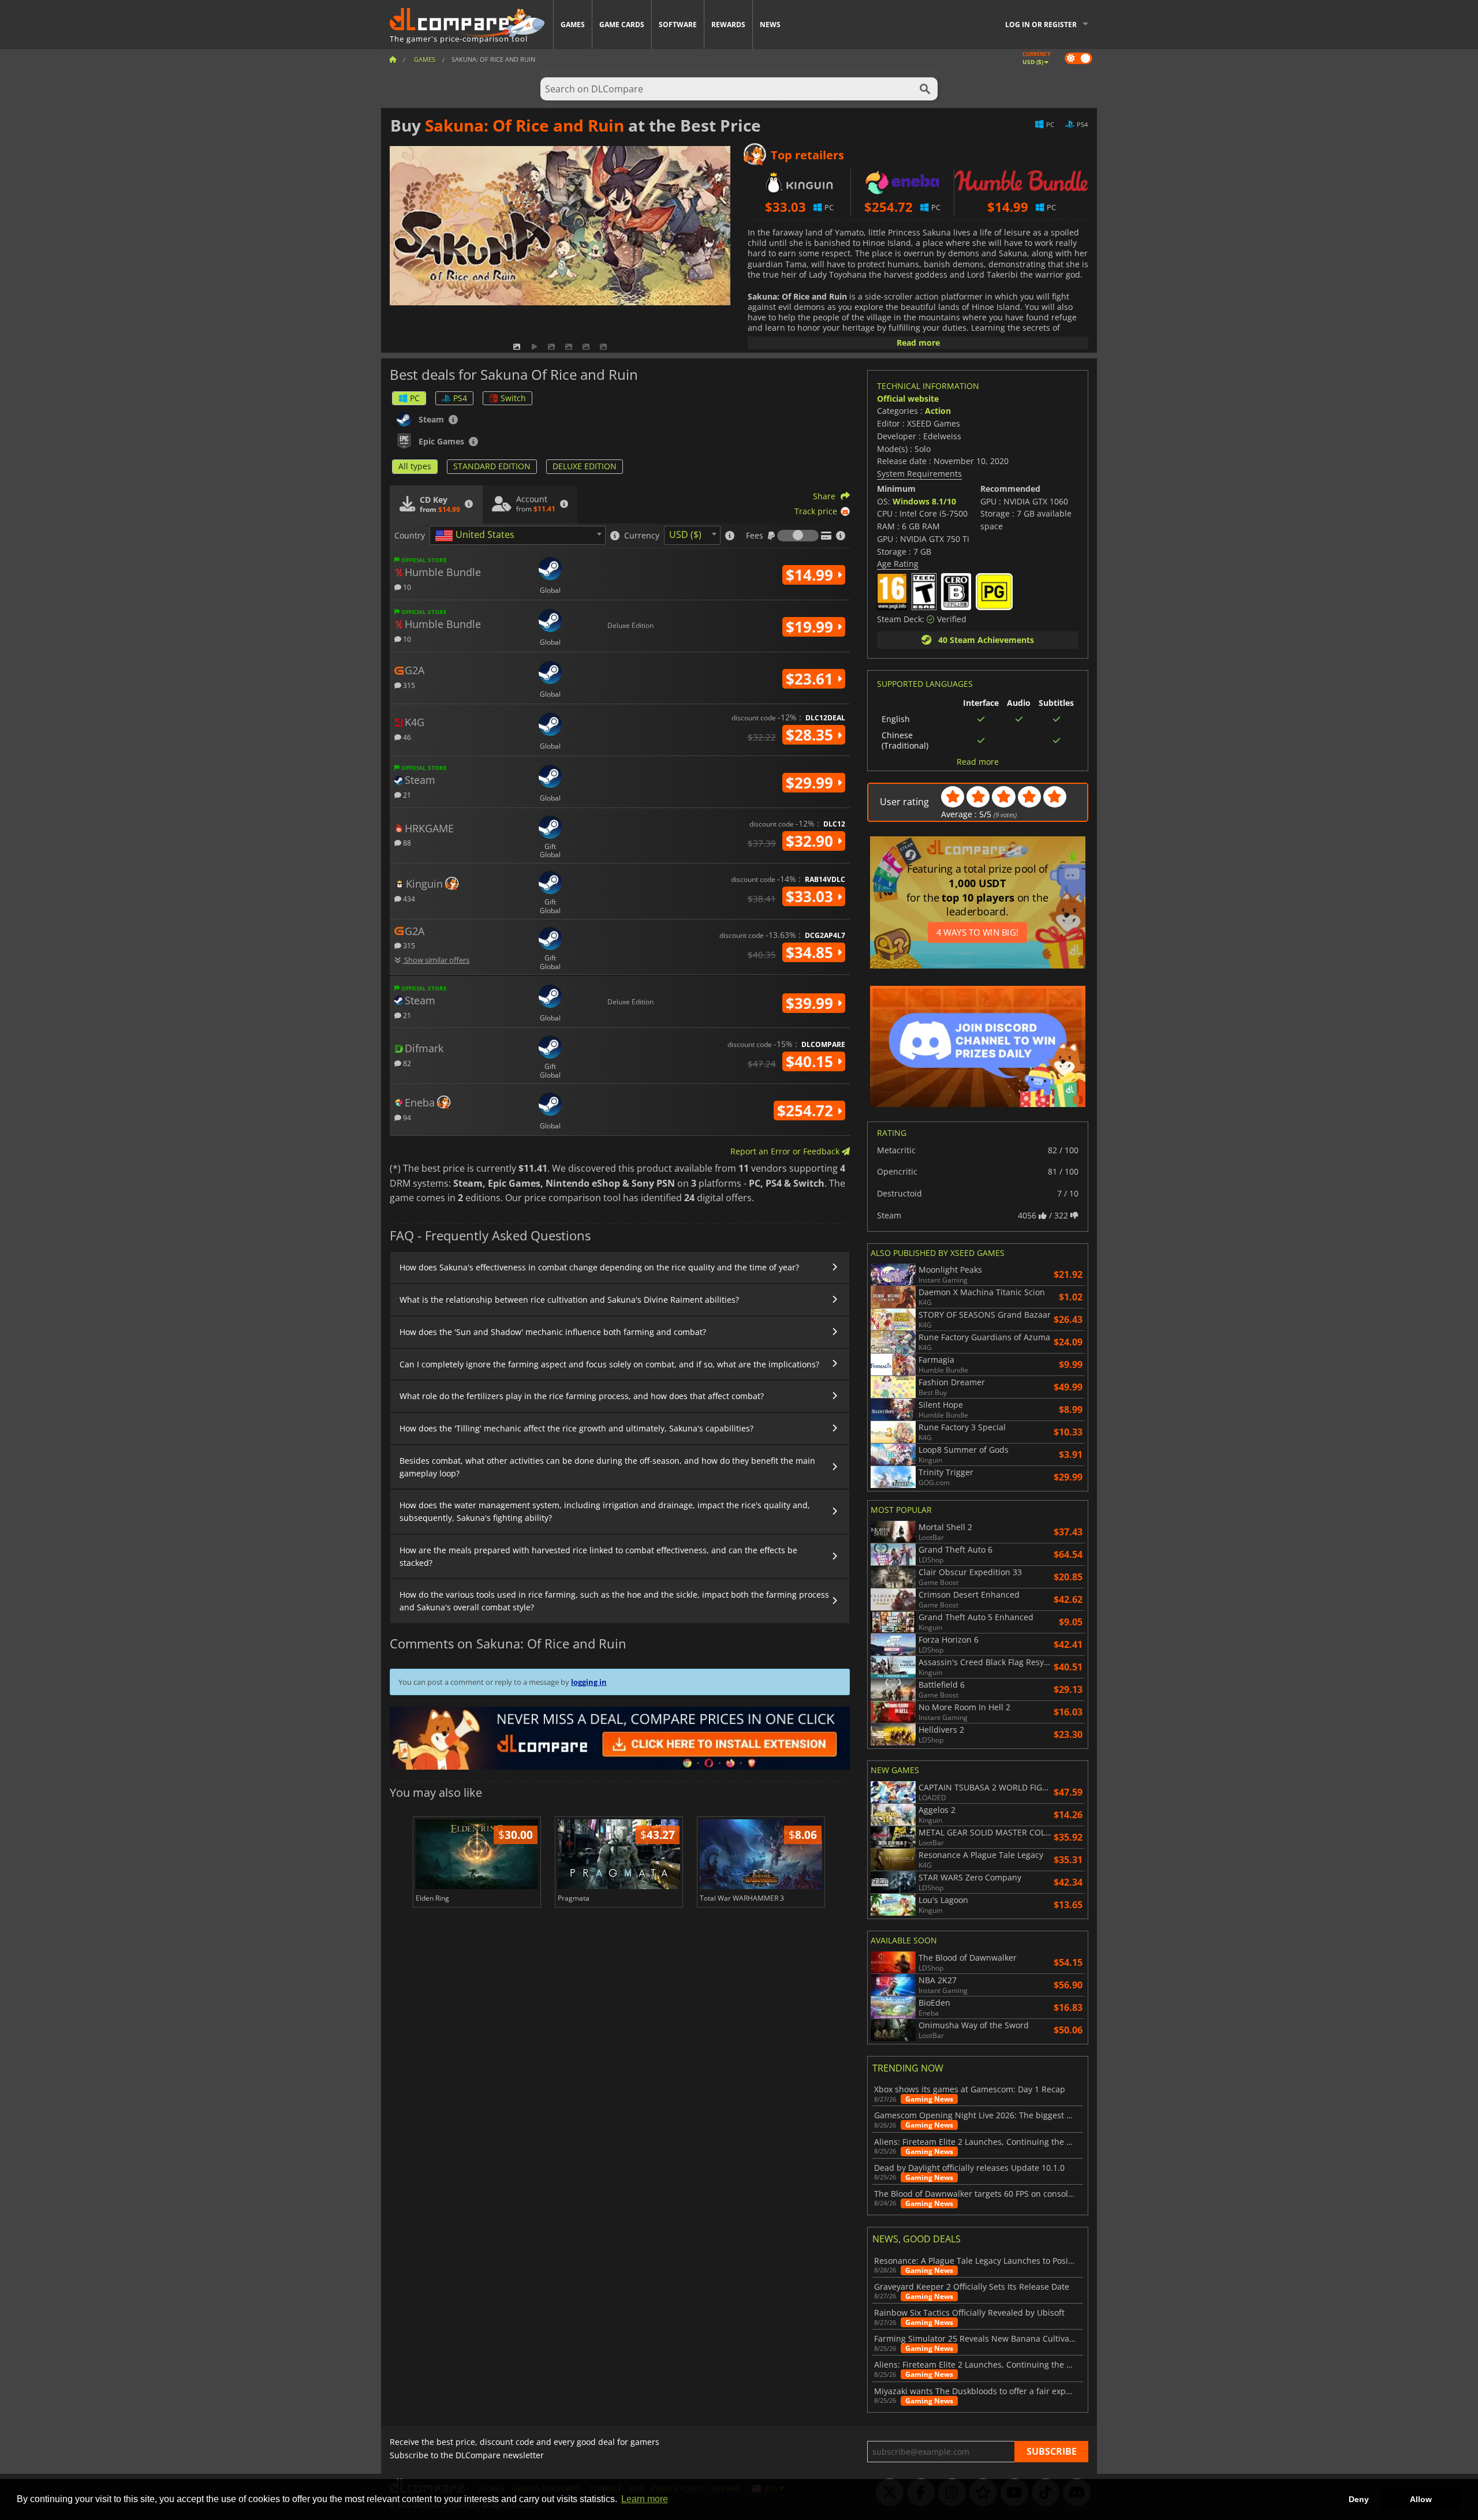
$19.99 (811, 627)
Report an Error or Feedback (786, 1151)
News (770, 25)
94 (406, 1117)
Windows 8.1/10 (924, 501)
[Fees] (798, 536)
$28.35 (811, 735)
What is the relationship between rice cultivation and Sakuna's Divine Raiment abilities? (569, 1300)
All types (415, 466)
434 (408, 898)
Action (938, 411)
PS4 (460, 398)
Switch (513, 398)
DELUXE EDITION (585, 466)
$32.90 (811, 841)
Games (573, 25)
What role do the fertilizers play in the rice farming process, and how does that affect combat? (582, 1396)
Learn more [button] (645, 2499)
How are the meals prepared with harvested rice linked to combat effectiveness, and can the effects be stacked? (598, 1556)
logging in (589, 1682)
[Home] (393, 59)
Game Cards (622, 25)
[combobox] (518, 535)
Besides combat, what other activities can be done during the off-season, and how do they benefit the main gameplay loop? (607, 1467)
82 (406, 1063)
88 (406, 842)
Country (410, 536)
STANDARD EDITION (492, 466)
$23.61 (811, 679)
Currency (642, 536)
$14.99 (811, 575)
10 (406, 587)
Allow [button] (1421, 2499)
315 (408, 685)
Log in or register (1041, 25)
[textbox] (477, 536)
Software (678, 25)
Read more (918, 343)
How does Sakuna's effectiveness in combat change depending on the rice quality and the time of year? (599, 1267)
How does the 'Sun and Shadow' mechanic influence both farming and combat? (553, 1332)
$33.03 (811, 896)
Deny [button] (1359, 2499)
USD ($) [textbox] (685, 534)
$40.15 (811, 1061)
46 (406, 737)
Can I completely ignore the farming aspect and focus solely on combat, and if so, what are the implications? (609, 1364)
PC (415, 398)
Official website (908, 399)
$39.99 (811, 1003)
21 (406, 794)
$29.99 (811, 783)
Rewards (728, 25)
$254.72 (807, 1111)
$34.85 (811, 952)
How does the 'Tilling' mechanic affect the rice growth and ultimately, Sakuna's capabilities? (576, 1428)
